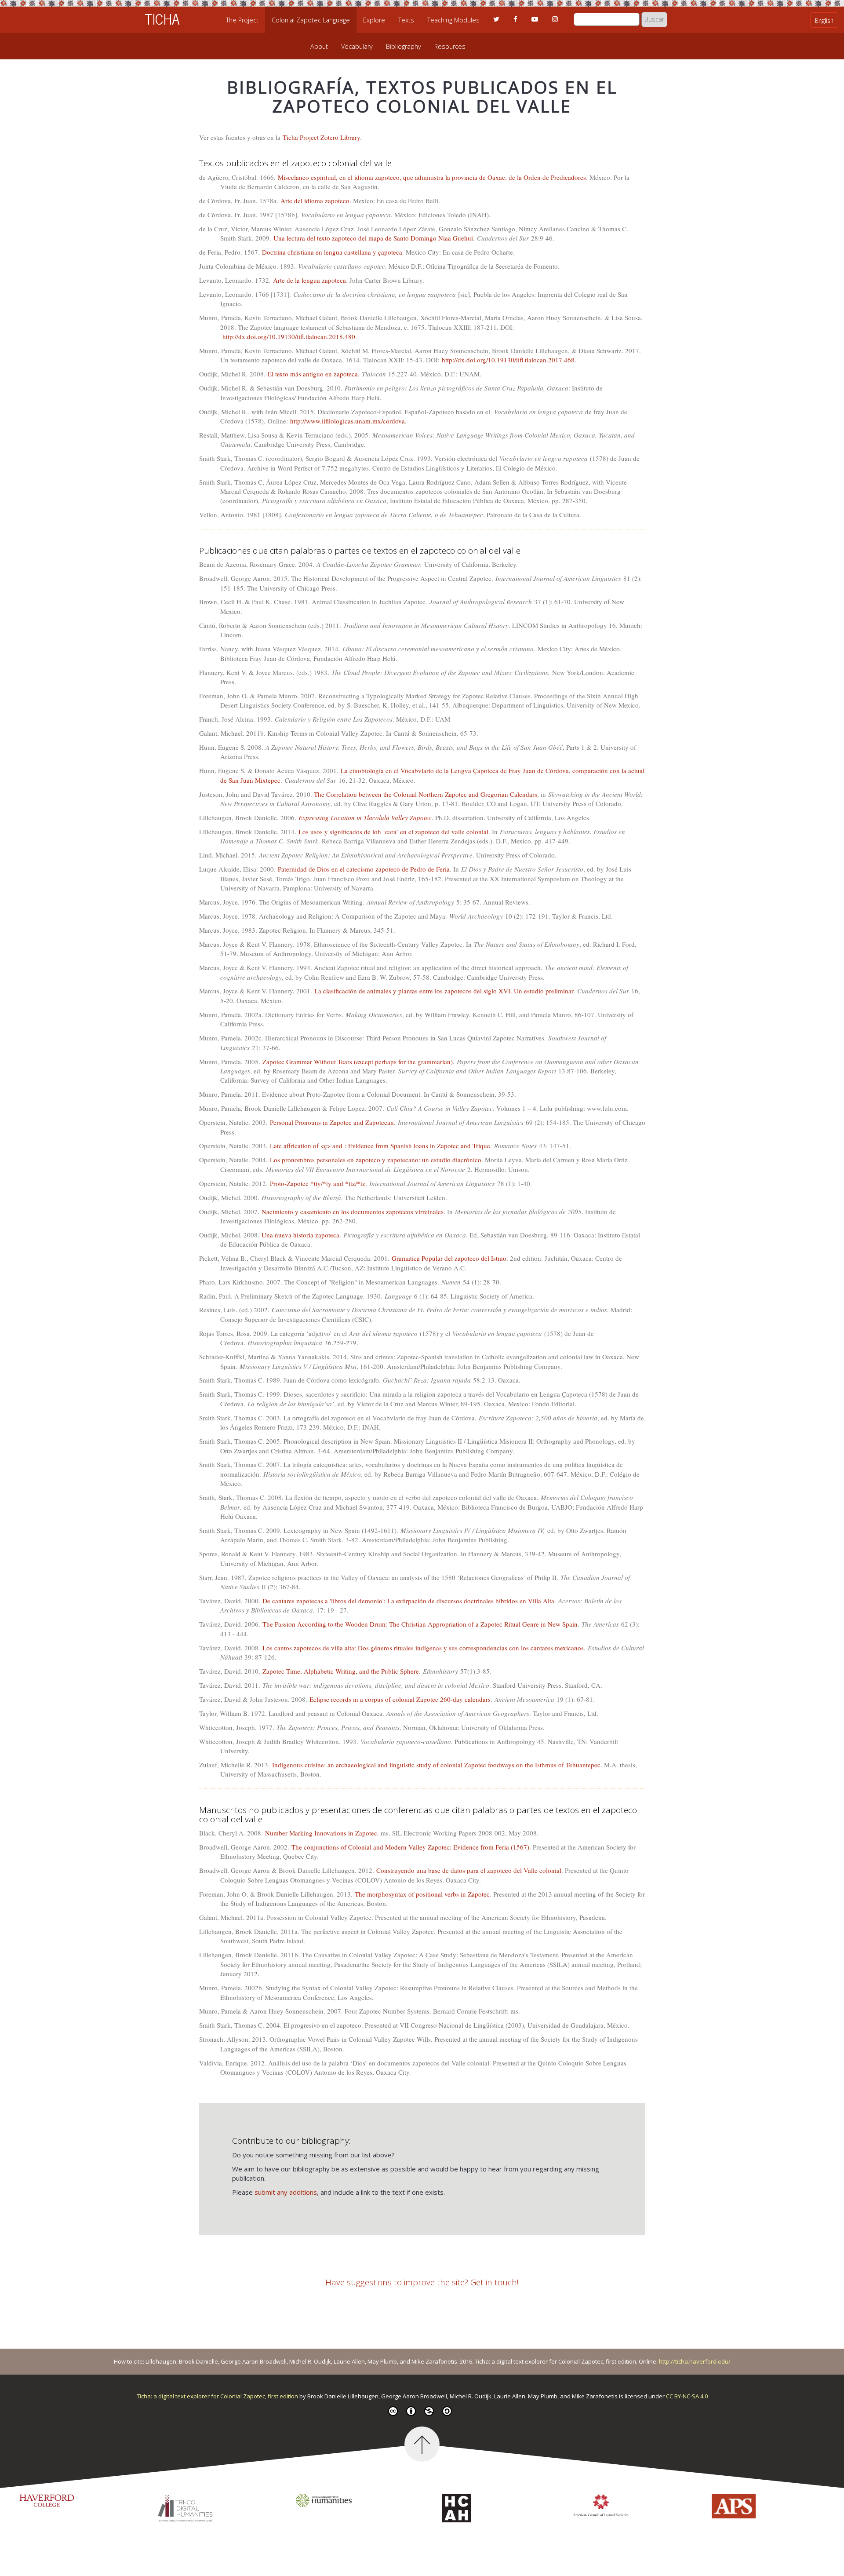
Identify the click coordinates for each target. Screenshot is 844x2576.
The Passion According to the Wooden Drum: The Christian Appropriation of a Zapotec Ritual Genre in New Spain (420, 1624)
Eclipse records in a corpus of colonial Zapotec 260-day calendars (400, 1699)
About (319, 46)
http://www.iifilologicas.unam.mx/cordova (347, 421)
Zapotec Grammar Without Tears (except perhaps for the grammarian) (358, 1062)
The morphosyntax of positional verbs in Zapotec (422, 1894)
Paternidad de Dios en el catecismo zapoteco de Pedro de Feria (364, 869)
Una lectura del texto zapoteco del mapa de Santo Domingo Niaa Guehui (373, 238)
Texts (406, 20)
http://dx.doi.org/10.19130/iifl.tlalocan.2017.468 (508, 360)
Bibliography (404, 46)
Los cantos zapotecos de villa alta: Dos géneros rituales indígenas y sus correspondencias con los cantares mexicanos (423, 1648)
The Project (242, 20)
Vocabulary (357, 46)
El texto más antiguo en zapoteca (313, 374)
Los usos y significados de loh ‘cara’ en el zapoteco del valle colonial (393, 832)
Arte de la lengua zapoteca (309, 280)
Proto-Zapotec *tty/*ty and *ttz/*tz (318, 1183)
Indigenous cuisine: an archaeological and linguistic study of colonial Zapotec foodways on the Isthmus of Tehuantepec (436, 1765)
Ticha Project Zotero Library (321, 137)
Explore (374, 20)
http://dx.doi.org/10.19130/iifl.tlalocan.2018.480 (289, 336)
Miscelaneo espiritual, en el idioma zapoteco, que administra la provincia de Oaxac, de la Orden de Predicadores (432, 177)
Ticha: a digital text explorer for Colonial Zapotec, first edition (218, 2396)
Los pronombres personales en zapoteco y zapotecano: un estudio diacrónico (376, 1160)
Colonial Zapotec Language (311, 20)
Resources (450, 46)
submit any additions (286, 2192)
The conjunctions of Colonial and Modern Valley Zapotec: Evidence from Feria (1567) (410, 1847)
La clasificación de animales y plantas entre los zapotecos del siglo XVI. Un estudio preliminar (444, 991)
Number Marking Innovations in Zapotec (321, 1833)
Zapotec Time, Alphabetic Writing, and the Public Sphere (341, 1671)
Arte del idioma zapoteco (315, 201)
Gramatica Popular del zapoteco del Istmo (449, 1258)
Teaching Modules (453, 20)
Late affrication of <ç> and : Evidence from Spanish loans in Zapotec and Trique (380, 1146)
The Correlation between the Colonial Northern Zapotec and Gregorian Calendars (426, 794)
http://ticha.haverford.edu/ (695, 2361)
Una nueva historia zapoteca (300, 1235)
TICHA (162, 18)
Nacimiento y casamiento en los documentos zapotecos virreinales (353, 1211)
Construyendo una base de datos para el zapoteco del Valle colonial (469, 1870)
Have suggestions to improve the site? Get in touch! (422, 2282)
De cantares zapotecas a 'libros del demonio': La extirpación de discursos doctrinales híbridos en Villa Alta (408, 1601)
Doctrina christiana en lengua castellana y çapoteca (332, 252)
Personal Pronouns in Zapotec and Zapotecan (332, 1122)
